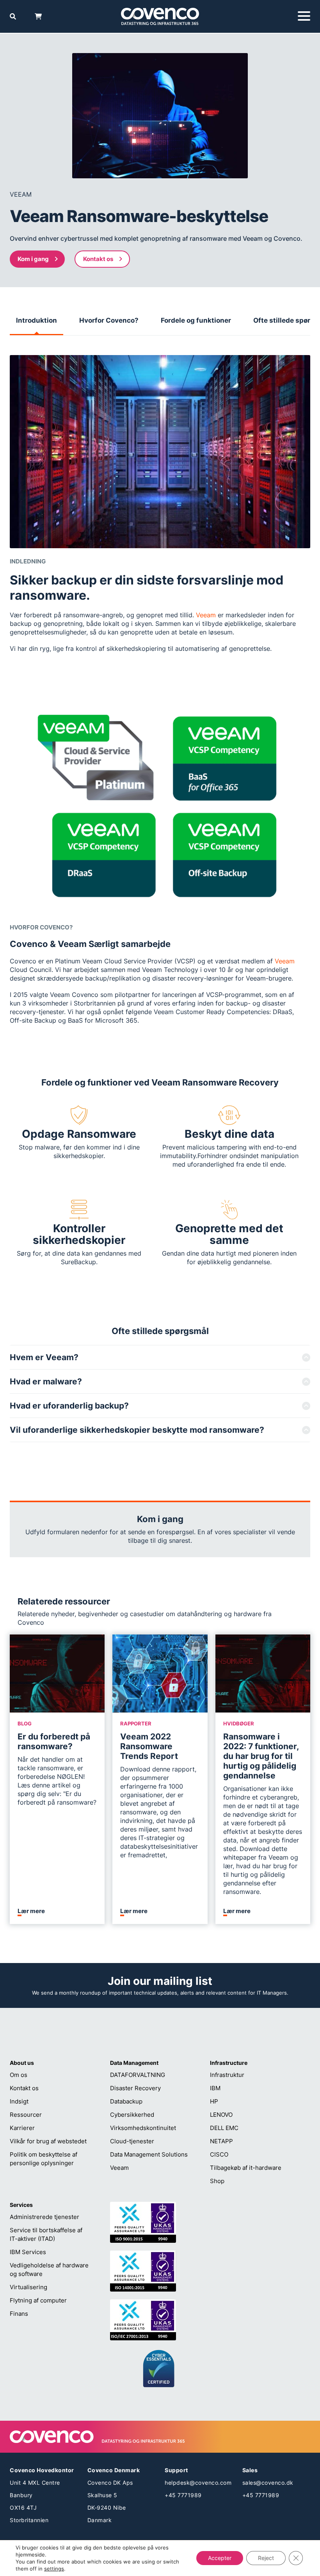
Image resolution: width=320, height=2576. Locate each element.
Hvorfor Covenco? (109, 320)
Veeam (206, 615)
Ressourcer (26, 2115)
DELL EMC (224, 2128)
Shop (217, 2181)
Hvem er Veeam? (44, 1357)
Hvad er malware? (46, 1381)
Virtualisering (28, 2287)
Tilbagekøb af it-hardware (246, 2168)
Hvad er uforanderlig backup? (69, 1406)
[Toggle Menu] (304, 16)
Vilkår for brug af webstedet (48, 2141)
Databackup (126, 2101)
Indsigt (19, 2101)
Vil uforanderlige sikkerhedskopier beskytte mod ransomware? (137, 1430)
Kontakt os (98, 259)
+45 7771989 (183, 2495)
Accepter (220, 2558)
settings (54, 2569)
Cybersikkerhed (132, 2115)
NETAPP (221, 2141)
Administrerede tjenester (44, 2217)
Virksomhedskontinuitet (143, 2128)
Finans (19, 2314)
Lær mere (31, 1911)
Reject (266, 2558)
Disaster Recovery (135, 2088)
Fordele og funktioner (196, 320)
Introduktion (36, 320)
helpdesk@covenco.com (198, 2483)
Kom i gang (33, 259)
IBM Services (28, 2252)
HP (214, 2101)
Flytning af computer (38, 2300)
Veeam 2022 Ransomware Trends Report (149, 1746)
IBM (215, 2088)
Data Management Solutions (149, 2154)
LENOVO (221, 2115)
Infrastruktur (227, 2075)
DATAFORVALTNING (138, 2075)
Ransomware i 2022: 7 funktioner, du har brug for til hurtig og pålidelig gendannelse (261, 1756)
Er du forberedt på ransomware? (54, 1741)
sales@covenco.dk (268, 2483)
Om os (19, 2075)
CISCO (219, 2154)
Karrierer (22, 2128)
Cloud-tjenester (132, 2141)
